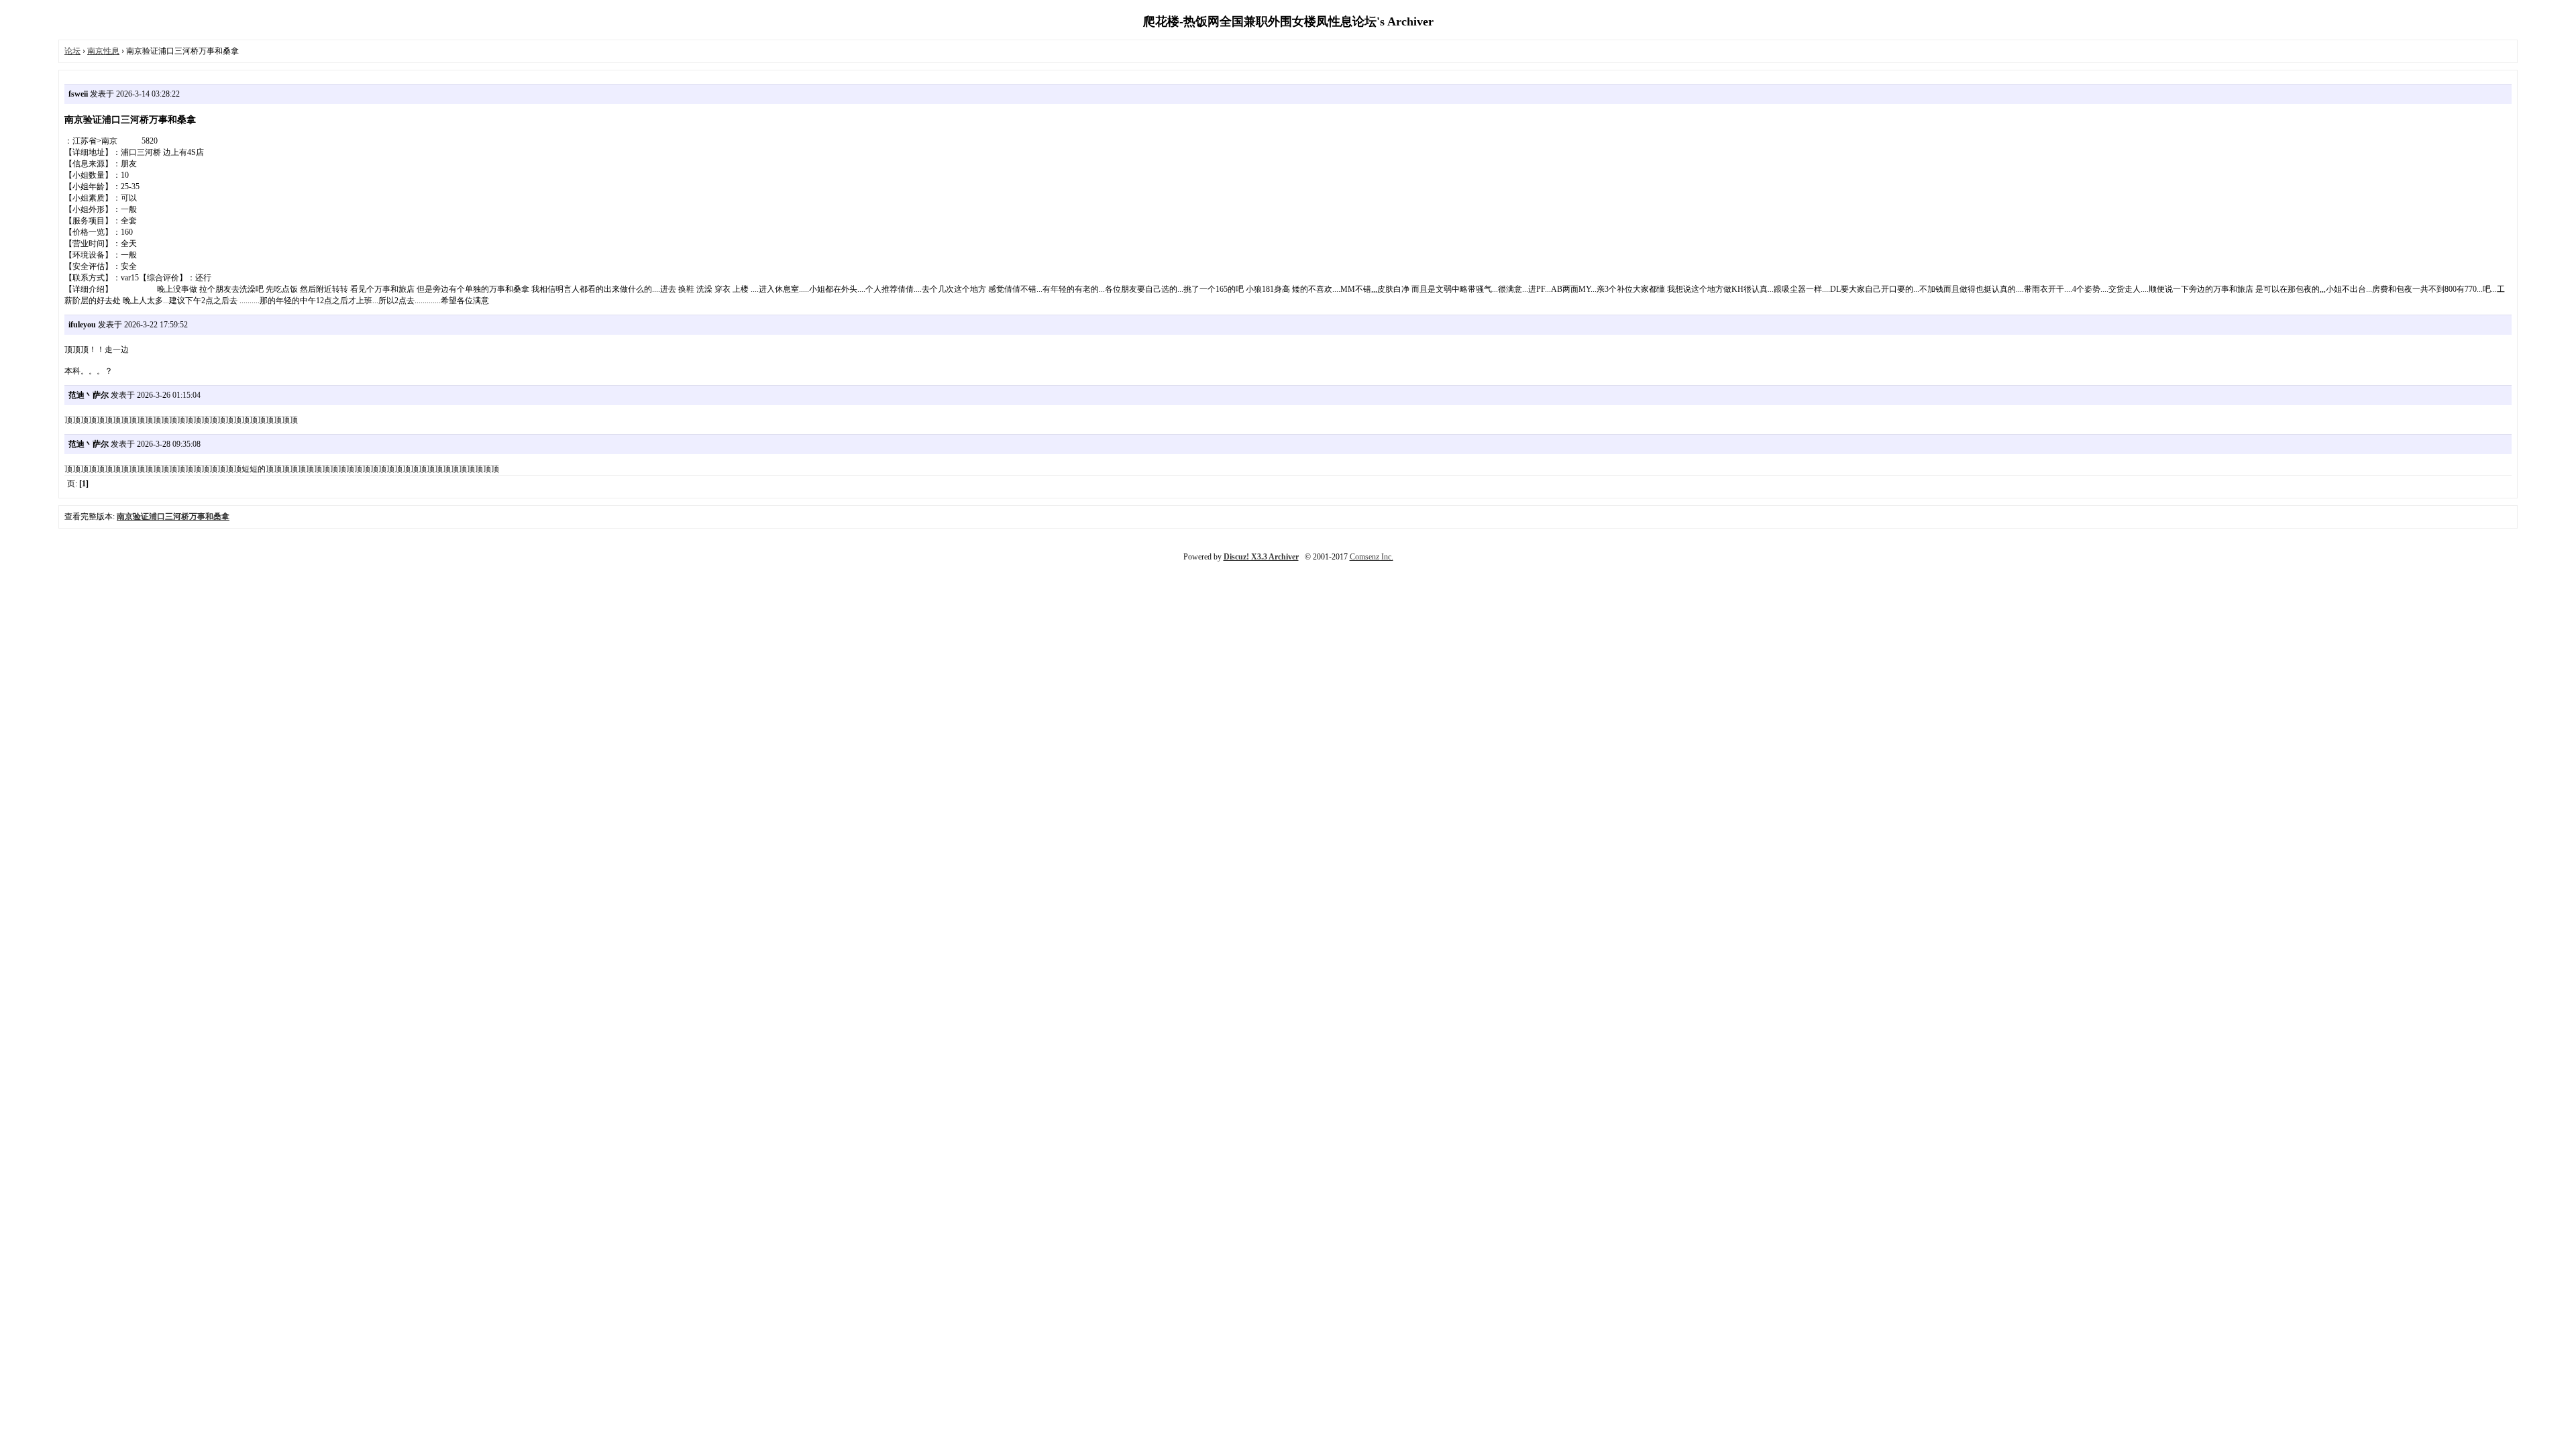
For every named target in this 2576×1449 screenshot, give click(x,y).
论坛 (72, 51)
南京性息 (103, 51)
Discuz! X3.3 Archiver (1261, 557)
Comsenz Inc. (1372, 557)
